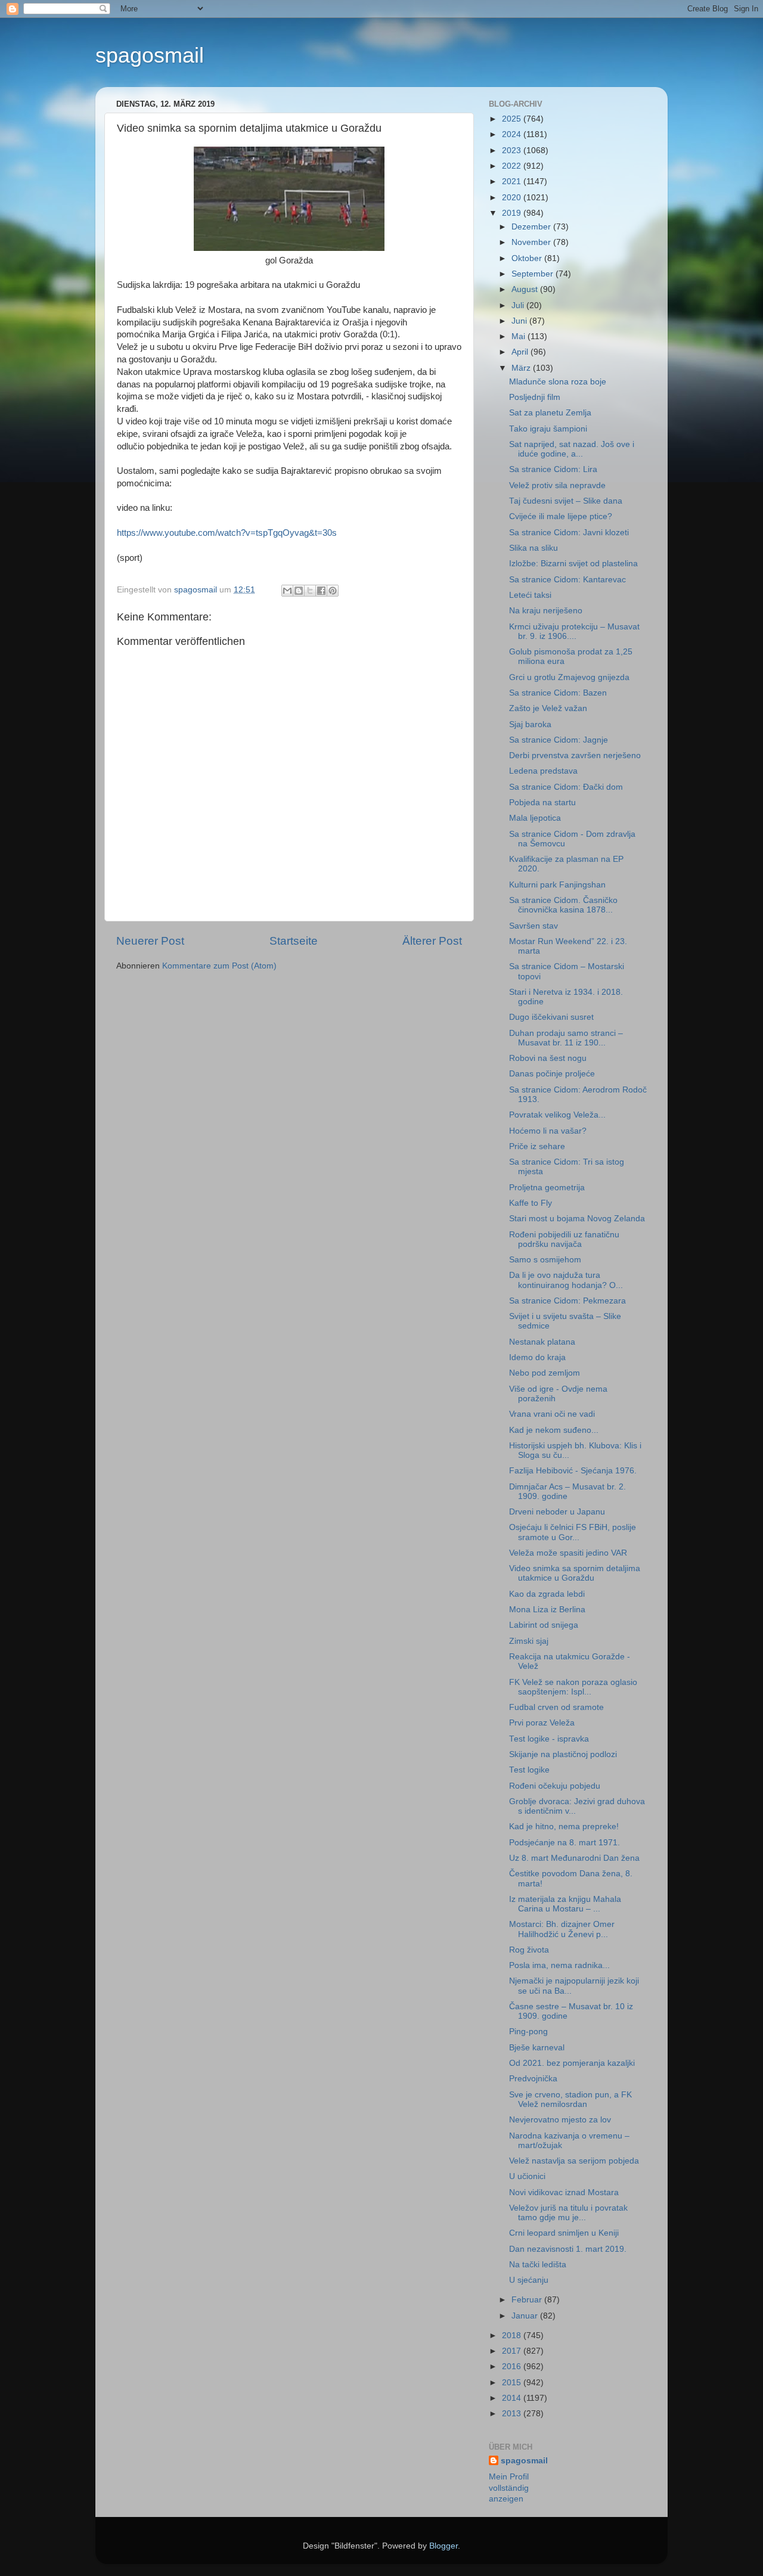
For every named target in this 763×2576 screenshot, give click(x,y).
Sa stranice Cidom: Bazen (558, 693)
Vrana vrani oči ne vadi (552, 1414)
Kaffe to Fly (531, 1203)
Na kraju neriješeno (546, 611)
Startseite (294, 941)
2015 (513, 2383)
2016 (513, 2366)
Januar (526, 2316)
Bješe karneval (537, 2048)
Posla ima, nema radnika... (559, 1965)
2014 (513, 2398)
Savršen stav (534, 926)
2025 (513, 119)
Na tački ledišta (538, 2265)
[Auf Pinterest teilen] (333, 591)
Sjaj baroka (530, 724)
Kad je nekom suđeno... (554, 1430)
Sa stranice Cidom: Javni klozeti (569, 533)
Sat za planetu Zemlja (550, 413)
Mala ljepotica (535, 818)
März (522, 368)
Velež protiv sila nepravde (557, 485)
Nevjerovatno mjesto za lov (560, 2120)
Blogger (443, 2546)
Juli (519, 305)
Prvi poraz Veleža (542, 1723)
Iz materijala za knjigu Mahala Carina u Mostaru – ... (565, 1904)
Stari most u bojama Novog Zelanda (577, 1219)
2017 (513, 2351)
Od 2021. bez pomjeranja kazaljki (572, 2063)
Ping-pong (528, 2032)
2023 (513, 150)
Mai (519, 336)
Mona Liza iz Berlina (547, 1610)
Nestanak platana (542, 1342)
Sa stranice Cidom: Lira (553, 469)
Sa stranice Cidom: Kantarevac (567, 580)
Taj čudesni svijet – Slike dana (566, 501)
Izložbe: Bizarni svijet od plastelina (573, 564)
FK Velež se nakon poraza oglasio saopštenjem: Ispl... (573, 1687)
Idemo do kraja (537, 1357)
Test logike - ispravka (549, 1739)
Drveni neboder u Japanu (557, 1512)
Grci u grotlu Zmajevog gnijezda (569, 677)
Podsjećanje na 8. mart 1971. (565, 1843)
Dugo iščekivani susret (551, 1017)
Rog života (529, 1950)
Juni (520, 321)
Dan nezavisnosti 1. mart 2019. (568, 2249)
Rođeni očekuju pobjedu (555, 1786)
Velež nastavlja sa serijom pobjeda (574, 2161)
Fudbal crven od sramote (556, 1707)
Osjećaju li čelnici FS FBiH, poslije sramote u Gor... (573, 1532)
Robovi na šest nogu (548, 1058)
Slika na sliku (534, 548)
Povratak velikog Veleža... (557, 1115)
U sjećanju (529, 2280)
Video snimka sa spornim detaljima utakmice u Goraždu (575, 1573)
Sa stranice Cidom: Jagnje (559, 740)
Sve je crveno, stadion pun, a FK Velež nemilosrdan (570, 2099)
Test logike (529, 1770)
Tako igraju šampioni (548, 429)
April (521, 352)
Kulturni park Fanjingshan (557, 885)
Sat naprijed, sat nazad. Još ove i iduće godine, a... (572, 449)
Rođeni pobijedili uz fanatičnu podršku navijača (564, 1239)
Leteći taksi (530, 595)
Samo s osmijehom (545, 1260)
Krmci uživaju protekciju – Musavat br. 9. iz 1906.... (574, 631)
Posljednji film (535, 397)
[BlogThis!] (299, 591)
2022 (513, 166)
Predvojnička (533, 2079)
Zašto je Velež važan (548, 708)
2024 (513, 134)
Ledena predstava (543, 771)
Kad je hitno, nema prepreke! (564, 1827)
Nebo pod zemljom (545, 1373)
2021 (513, 181)
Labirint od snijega (544, 1625)
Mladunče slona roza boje (558, 382)
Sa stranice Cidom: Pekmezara (567, 1301)
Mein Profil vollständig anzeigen (509, 2488)
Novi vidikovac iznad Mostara (564, 2192)
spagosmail (150, 55)
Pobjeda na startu (542, 803)
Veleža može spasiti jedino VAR (568, 1553)
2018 (513, 2336)
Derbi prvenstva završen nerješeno (575, 755)
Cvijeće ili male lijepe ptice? (561, 516)
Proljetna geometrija (547, 1188)
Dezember (532, 227)
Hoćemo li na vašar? (548, 1131)
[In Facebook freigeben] (321, 591)
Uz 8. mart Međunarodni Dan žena (574, 1858)
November (532, 242)
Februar (528, 2300)
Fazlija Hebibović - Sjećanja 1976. (573, 1471)
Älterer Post (432, 941)
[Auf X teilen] (310, 591)
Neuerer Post (150, 941)
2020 (513, 198)
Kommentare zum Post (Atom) (219, 966)
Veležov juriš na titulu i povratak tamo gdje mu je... (568, 2213)
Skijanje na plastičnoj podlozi (563, 1754)
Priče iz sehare (537, 1146)
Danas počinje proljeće (552, 1074)
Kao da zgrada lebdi (547, 1594)
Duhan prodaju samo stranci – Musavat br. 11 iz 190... (566, 1038)
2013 (513, 2414)
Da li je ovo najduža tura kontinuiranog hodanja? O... (566, 1280)
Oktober (528, 258)
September (534, 274)
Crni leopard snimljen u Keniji (564, 2233)
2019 (513, 213)
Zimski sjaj (529, 1641)
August (526, 289)
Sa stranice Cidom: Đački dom (566, 787)
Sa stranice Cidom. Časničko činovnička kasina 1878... (563, 905)
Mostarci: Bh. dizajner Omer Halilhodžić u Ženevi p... (562, 1929)
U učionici (527, 2176)
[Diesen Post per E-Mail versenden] (287, 591)
